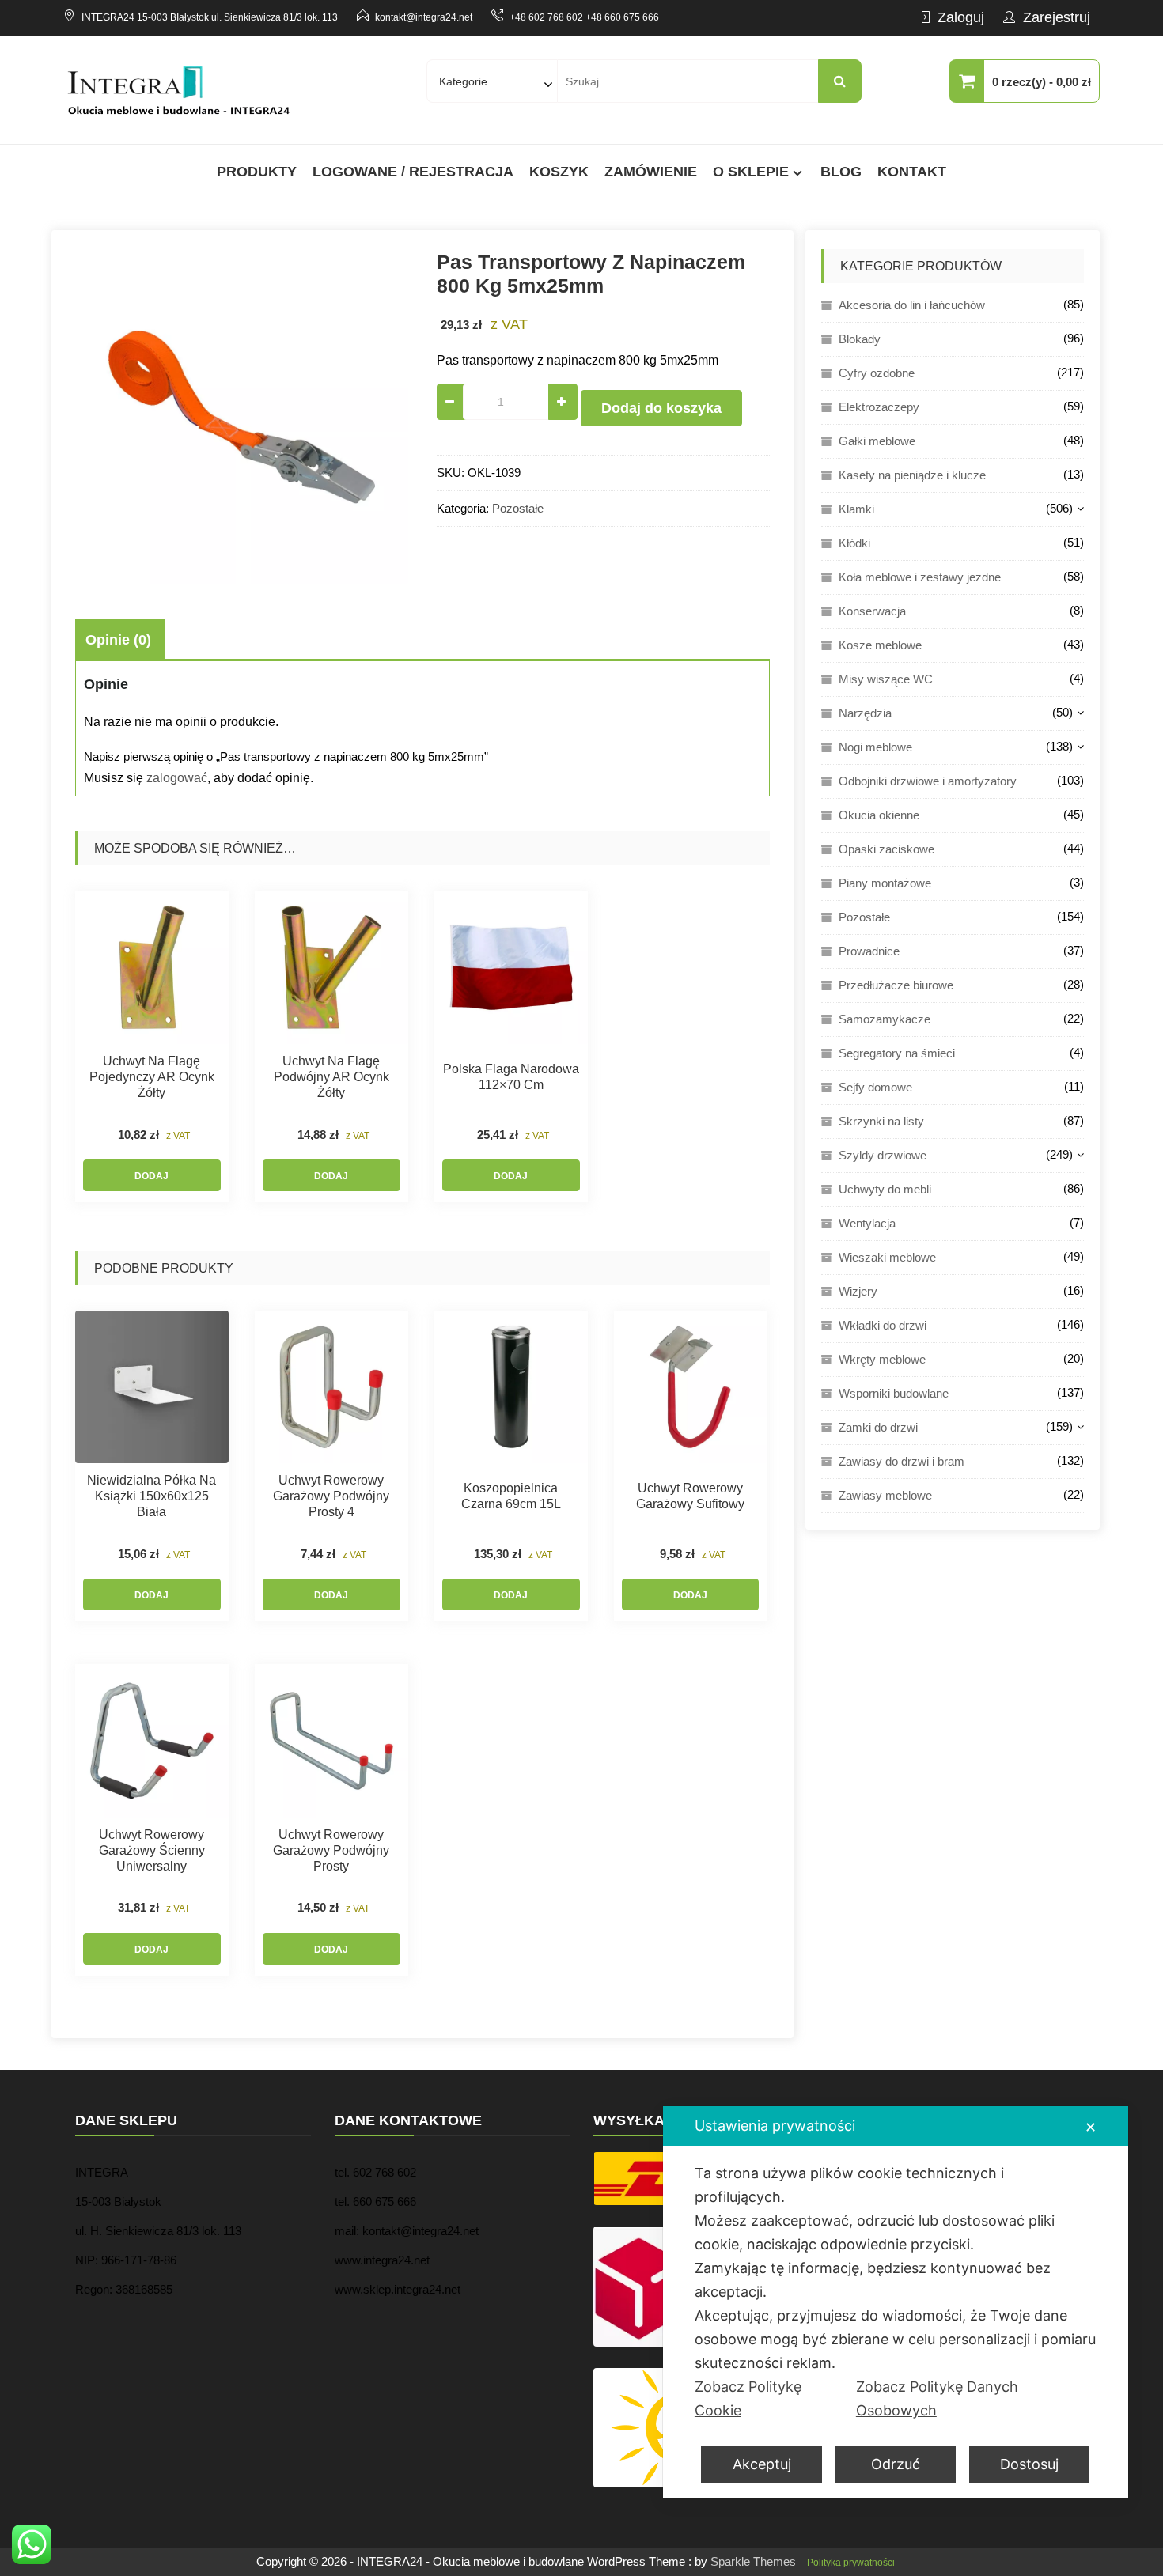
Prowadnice (869, 951)
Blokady (860, 339)
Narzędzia (865, 713)
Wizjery (858, 1291)
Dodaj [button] (152, 1176)
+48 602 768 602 (546, 17)
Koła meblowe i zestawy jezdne (920, 577)
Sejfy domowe (875, 1087)
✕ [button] (1091, 2127)
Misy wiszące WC (886, 679)
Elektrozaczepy (879, 407)
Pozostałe (518, 508)
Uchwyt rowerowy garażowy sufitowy (690, 1496)
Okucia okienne (879, 815)
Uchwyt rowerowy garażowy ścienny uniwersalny (152, 1850)
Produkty (257, 172)
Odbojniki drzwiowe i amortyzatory (928, 781)
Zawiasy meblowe (885, 1495)
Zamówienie (651, 172)
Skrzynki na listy (881, 1121)
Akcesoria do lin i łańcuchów (912, 305)
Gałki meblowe (877, 441)
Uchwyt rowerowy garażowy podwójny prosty (331, 1850)
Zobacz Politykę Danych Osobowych (937, 2398)
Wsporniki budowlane (894, 1393)
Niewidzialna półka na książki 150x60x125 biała (152, 1496)
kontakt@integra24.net (424, 17)
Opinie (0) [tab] (118, 640)
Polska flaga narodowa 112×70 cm (511, 1077)
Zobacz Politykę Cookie (748, 2398)
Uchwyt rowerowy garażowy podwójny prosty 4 (331, 1496)
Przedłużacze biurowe (896, 985)
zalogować (177, 778)
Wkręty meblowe (882, 1359)
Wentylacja (867, 1223)
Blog (841, 172)
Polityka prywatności (851, 2563)
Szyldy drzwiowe (883, 1155)
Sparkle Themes (753, 2561)
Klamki (856, 509)
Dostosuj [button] (1029, 2464)
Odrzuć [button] (896, 2464)
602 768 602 (385, 2172)
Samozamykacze (885, 1019)
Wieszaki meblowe (887, 1257)
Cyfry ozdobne (877, 373)
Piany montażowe (885, 883)
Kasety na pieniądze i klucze (912, 475)
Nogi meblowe (875, 747)
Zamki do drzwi (878, 1427)
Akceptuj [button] (762, 2464)
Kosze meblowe (880, 645)
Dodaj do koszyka (661, 408)
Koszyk (559, 172)
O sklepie (751, 172)
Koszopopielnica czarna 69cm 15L (511, 1496)
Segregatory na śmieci (897, 1053)
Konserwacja (872, 611)
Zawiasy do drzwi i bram (902, 1461)
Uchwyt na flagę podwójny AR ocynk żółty (331, 1077)
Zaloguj (961, 17)
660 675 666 (385, 2202)
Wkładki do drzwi (883, 1325)
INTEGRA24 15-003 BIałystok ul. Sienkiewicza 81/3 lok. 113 (210, 17)
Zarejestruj (1057, 17)
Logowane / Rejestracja (413, 172)
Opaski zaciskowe (886, 849)
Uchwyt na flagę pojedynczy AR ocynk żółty (152, 1077)
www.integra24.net (382, 2260)
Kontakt (912, 172)
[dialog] (896, 2302)
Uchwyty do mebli (885, 1189)
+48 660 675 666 (622, 17)
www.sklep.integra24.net (398, 2289)
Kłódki (854, 543)
